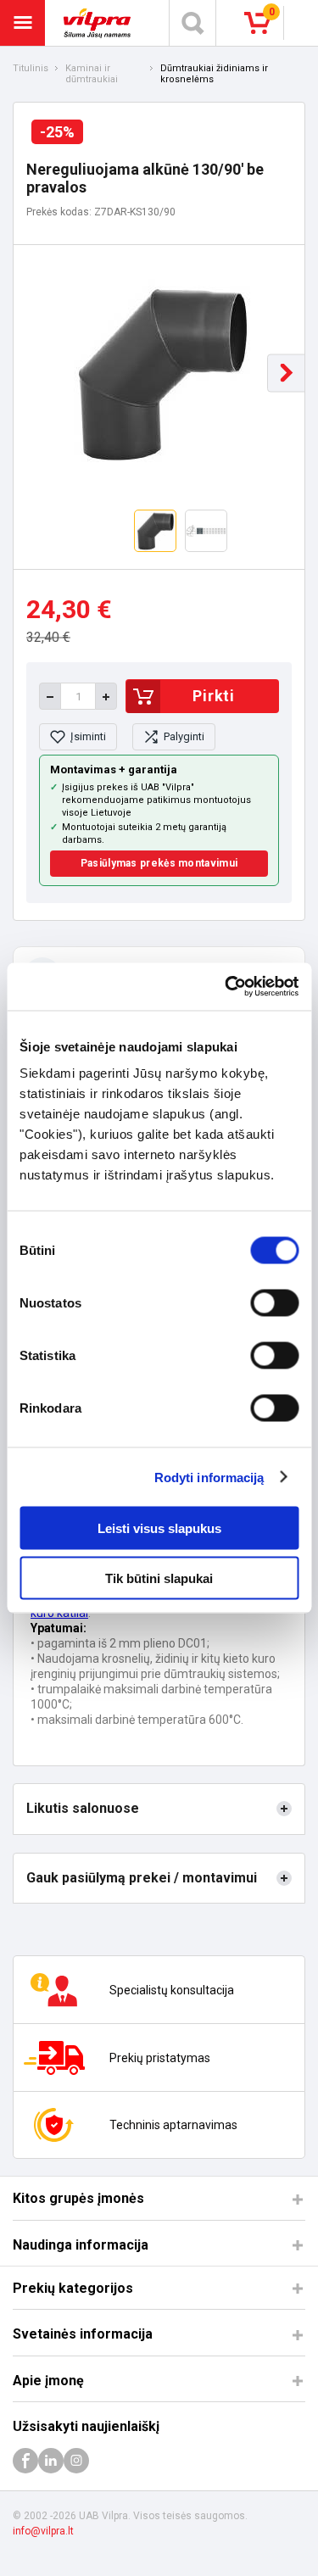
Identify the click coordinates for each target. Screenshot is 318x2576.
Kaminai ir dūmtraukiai (92, 74)
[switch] (274, 1303)
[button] (286, 373)
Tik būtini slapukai (159, 1578)
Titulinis (31, 69)
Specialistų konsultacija (172, 1990)
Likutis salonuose (83, 1808)
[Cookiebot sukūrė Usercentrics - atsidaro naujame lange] (226, 987)
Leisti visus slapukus (159, 1528)
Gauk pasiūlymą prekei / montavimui (142, 1878)
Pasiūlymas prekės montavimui (159, 863)
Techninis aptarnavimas (173, 2125)
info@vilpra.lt (43, 2531)
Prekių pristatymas (160, 2058)
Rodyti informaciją (209, 1477)
